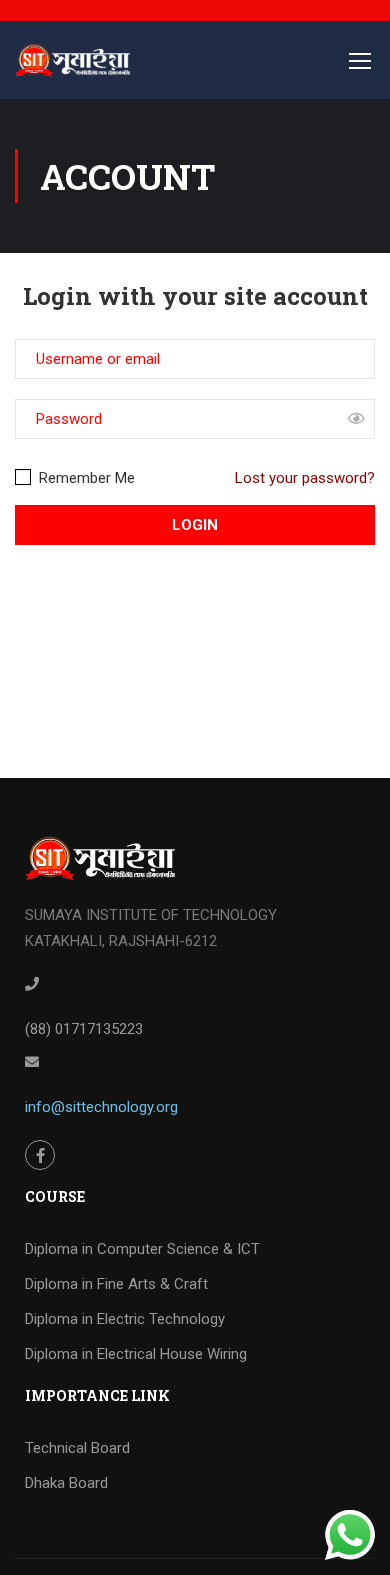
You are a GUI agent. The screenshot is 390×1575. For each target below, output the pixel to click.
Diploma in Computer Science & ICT (142, 1249)
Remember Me (85, 478)
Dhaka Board (66, 1483)
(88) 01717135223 (84, 1029)
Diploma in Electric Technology (125, 1319)
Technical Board (77, 1448)
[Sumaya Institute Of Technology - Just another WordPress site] (72, 70)
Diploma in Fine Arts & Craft (116, 1284)
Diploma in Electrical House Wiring (136, 1354)
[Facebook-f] (40, 1155)
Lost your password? (305, 478)
